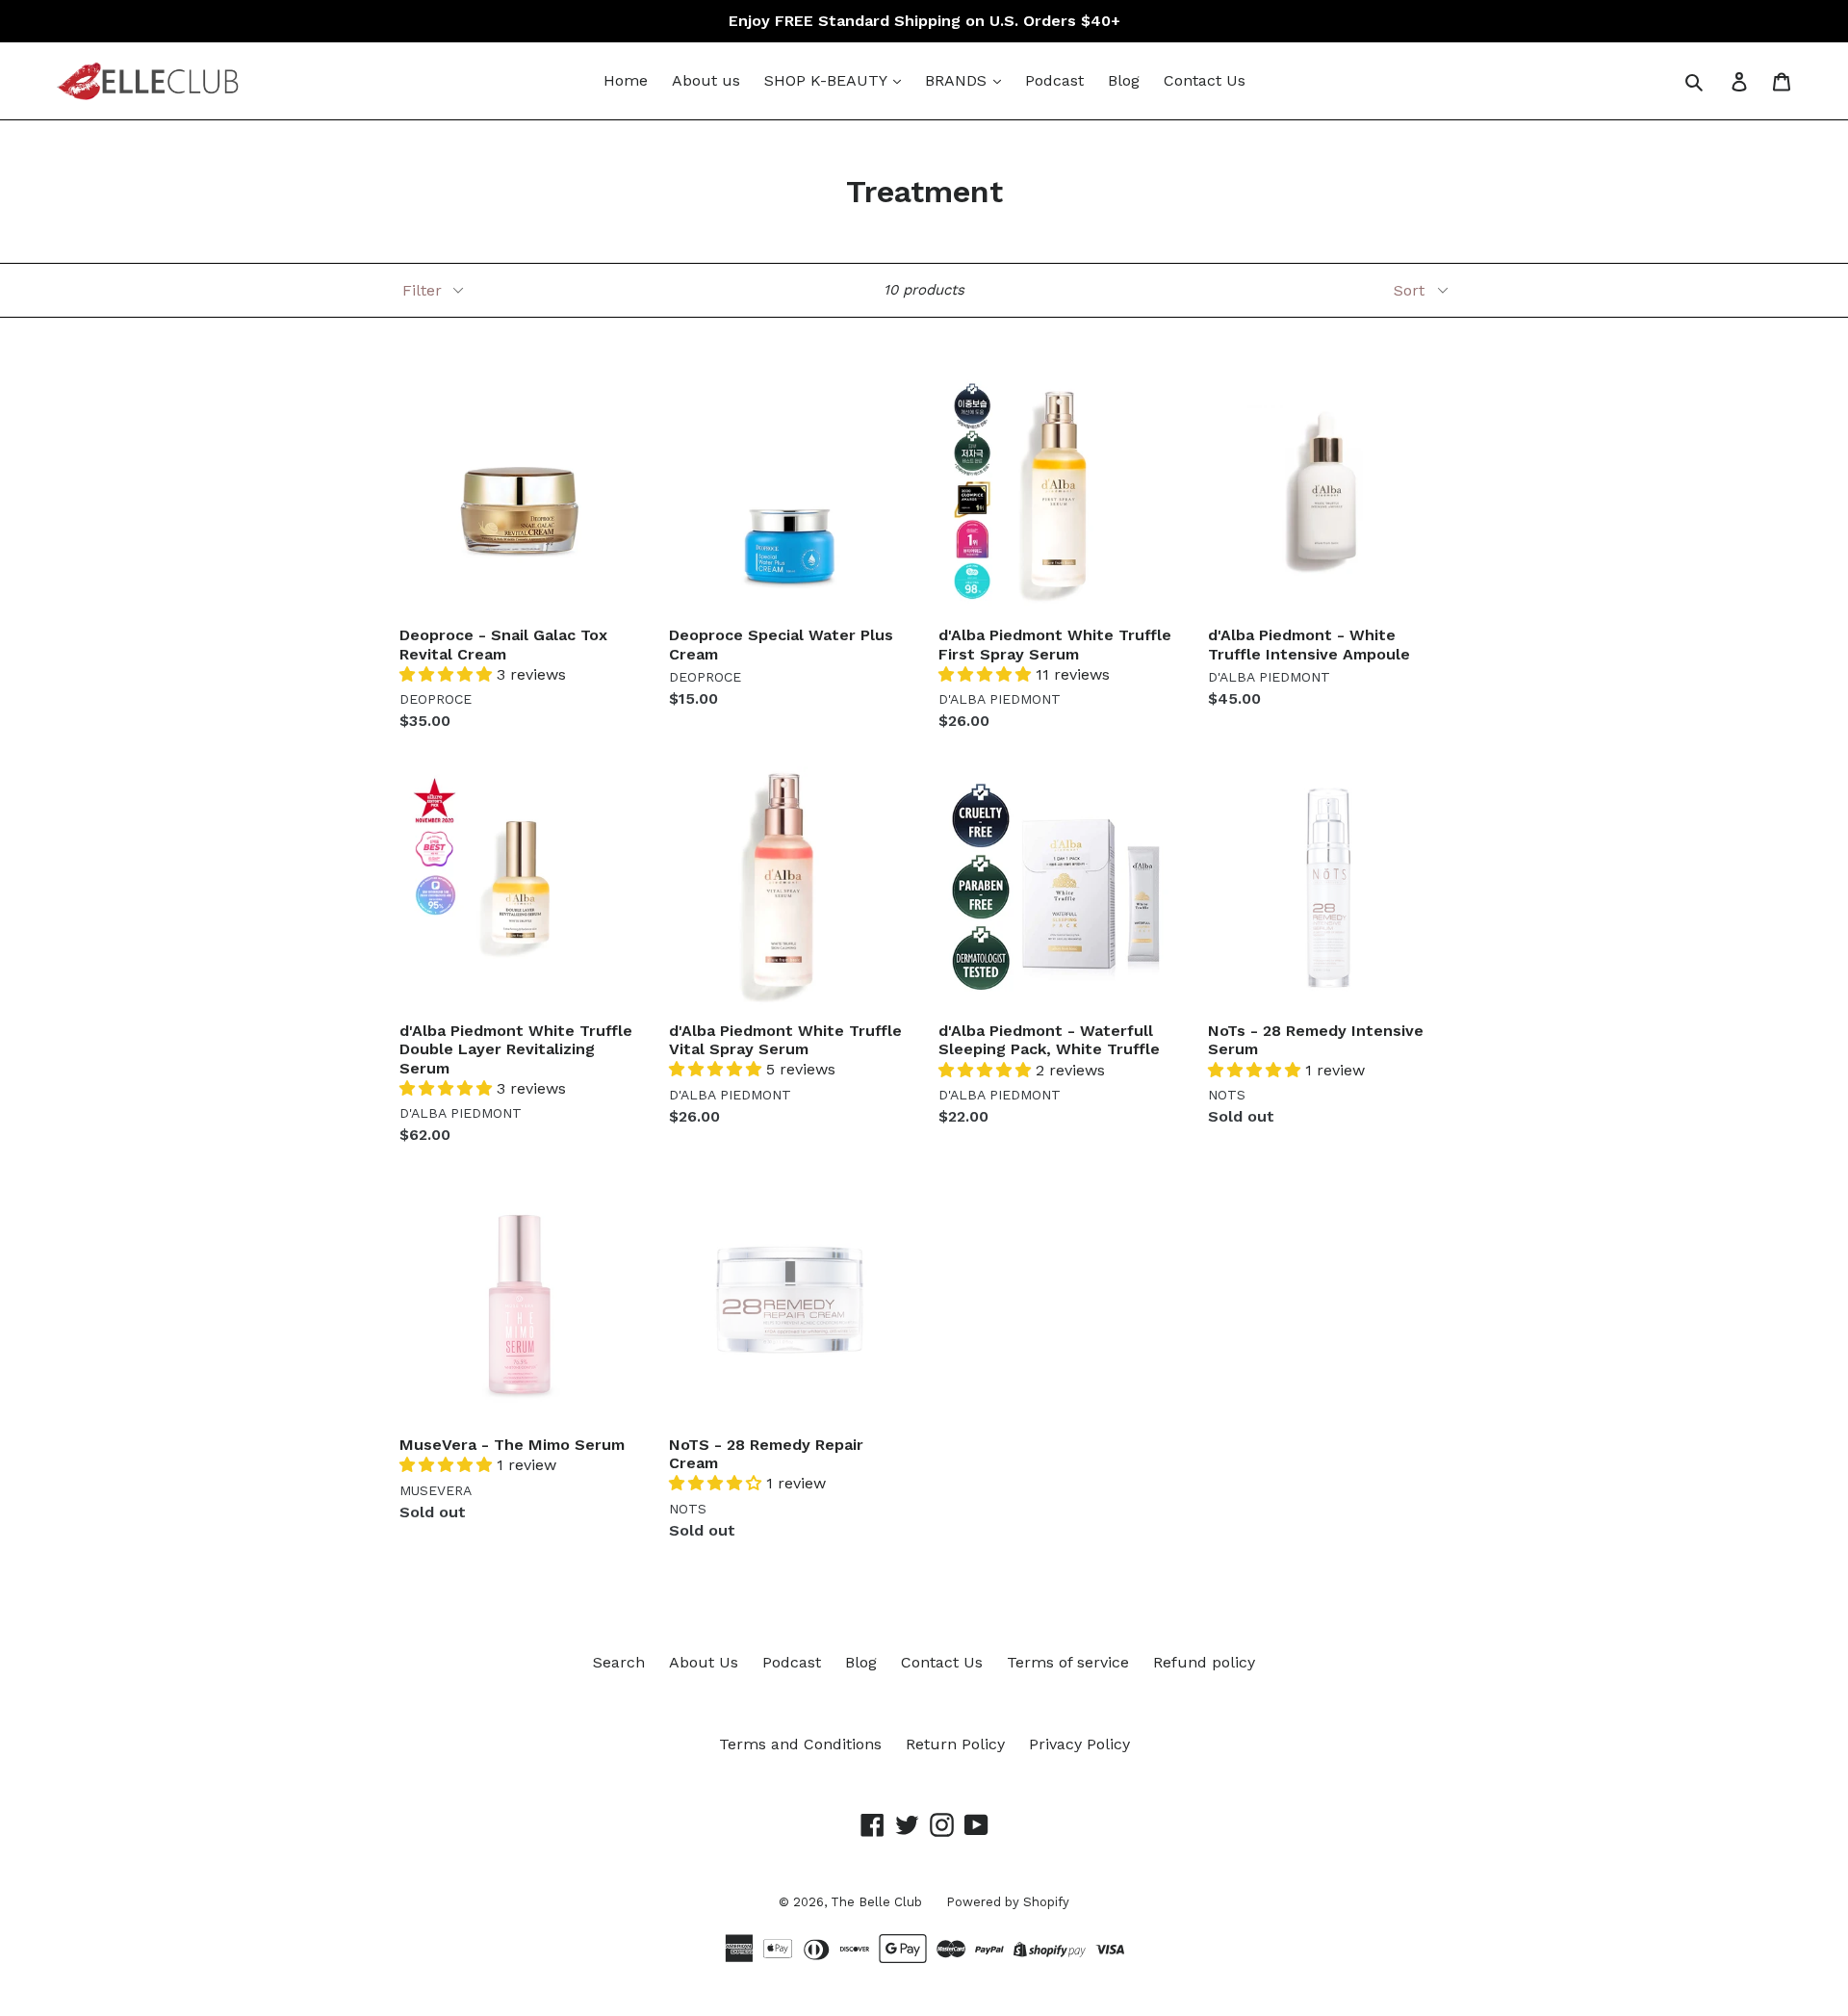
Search (619, 1662)
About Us (704, 1662)
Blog (1124, 80)
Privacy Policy (1079, 1744)
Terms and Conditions (800, 1744)
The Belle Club (876, 1902)
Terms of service (1068, 1662)
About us (706, 80)
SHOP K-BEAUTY (828, 80)
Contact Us (1205, 80)
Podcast (1054, 80)
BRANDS (958, 80)
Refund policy (1204, 1662)
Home (626, 80)
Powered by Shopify (1008, 1902)
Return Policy (955, 1744)
